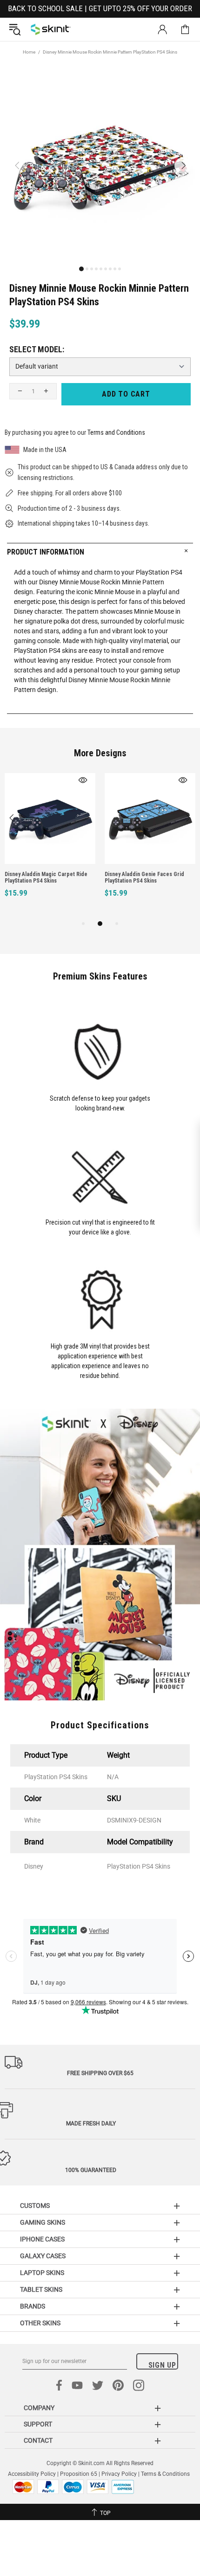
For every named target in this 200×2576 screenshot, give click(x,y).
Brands (33, 2306)
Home (29, 52)
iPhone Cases (42, 2239)
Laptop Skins (42, 2273)
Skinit (51, 29)
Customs (35, 2206)
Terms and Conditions (116, 432)
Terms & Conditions (165, 2474)
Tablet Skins (41, 2289)
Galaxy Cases (43, 2256)
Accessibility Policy (32, 2474)
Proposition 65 (79, 2474)
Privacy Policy (119, 2474)
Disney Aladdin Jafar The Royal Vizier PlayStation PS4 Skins (76, 877)
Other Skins (40, 2323)
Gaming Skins (43, 2222)
